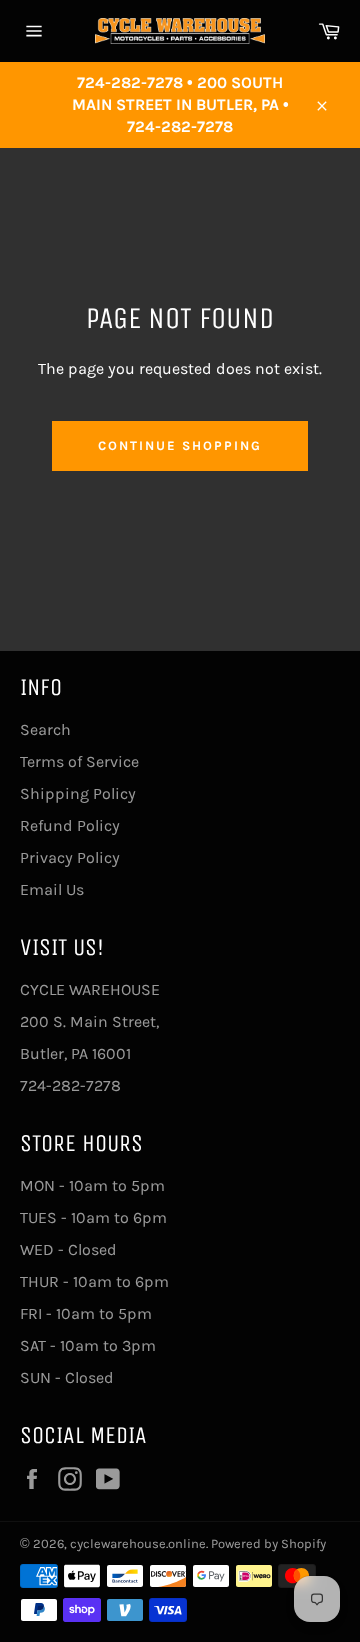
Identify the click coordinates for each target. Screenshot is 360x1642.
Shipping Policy (78, 793)
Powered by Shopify (268, 1543)
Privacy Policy (70, 857)
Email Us (52, 889)
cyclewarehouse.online (138, 1543)
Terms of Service (79, 761)
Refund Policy (70, 825)
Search (45, 729)
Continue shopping (179, 445)
